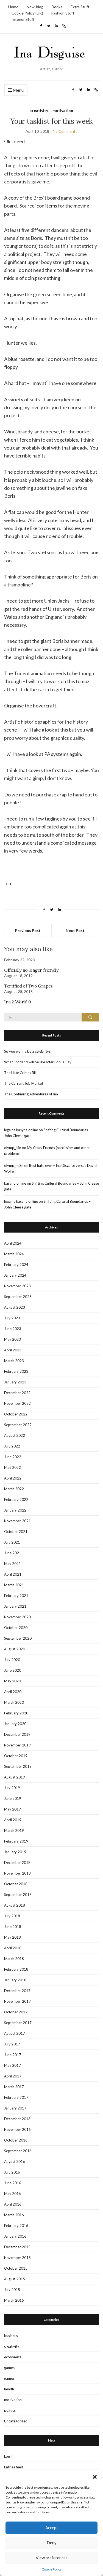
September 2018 (18, 1895)
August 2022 (15, 1435)
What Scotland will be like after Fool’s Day (38, 1062)
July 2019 (12, 1788)
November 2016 (17, 2129)
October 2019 (16, 1756)
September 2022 (18, 1425)
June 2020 (13, 1670)
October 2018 (16, 1884)
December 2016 (17, 2119)
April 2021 (13, 1574)
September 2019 (18, 1766)
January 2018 (15, 1980)
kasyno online (15, 1183)
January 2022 (15, 1510)
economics (13, 2357)
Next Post (75, 930)
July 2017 (12, 2044)
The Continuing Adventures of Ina (31, 1094)
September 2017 (18, 2023)
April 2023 (13, 1350)
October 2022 (16, 1414)
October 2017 (16, 2012)
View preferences (52, 2558)
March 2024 (14, 1254)
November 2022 (17, 1403)
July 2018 (12, 1916)
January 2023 (15, 1382)
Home (13, 7)
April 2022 (13, 1478)
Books (57, 7)
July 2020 (12, 1660)
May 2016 (12, 2194)
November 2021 (17, 1521)
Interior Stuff (23, 19)
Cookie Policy (52, 2569)
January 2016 (15, 2236)
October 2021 (16, 1532)
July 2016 (12, 2172)
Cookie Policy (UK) (27, 13)
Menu (18, 90)
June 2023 (13, 1329)
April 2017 (13, 2076)
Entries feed (14, 2467)
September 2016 (18, 2151)
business (11, 2336)
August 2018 (15, 1905)
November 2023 (17, 1286)
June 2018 (13, 1927)
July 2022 (12, 1446)
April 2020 (13, 1692)
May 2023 (12, 1339)
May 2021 (12, 1564)
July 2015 (12, 2290)
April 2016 (13, 2204)
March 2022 (14, 1489)
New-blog (35, 7)
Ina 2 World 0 (18, 1002)
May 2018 (12, 1937)
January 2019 (15, 1852)
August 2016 (15, 2161)
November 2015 (17, 2258)
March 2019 (14, 1830)
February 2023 (16, 1371)
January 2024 (15, 1275)
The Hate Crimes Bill (20, 1073)
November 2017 (17, 2001)
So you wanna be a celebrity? (27, 1051)
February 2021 (16, 1596)
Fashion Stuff (63, 13)
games (9, 2368)
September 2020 (18, 1638)
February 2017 (16, 2097)
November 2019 (17, 1745)
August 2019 (15, 1777)
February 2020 (16, 1713)
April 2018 (13, 1948)
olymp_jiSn (13, 1148)
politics (10, 2410)
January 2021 (15, 1606)
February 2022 (16, 1499)
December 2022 (17, 1393)
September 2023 (18, 1297)
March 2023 (14, 1361)
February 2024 (16, 1265)
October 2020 (16, 1628)
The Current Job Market (24, 1083)
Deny (52, 2543)
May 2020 (12, 1681)
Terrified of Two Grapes (28, 986)
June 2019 (13, 1798)
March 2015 (14, 2300)
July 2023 (12, 1318)
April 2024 (13, 1243)
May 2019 (12, 1809)
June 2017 (13, 2055)
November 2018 (17, 1873)
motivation (63, 110)
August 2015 (15, 2279)
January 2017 (15, 2108)
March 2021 (14, 1585)
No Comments (65, 131)
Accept (52, 2528)
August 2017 (15, 2033)
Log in (9, 2456)
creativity (39, 110)
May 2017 (12, 2065)
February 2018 (16, 1969)
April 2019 (13, 1820)
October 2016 (16, 2140)
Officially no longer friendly (31, 970)
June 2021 (13, 1553)
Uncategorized (16, 2421)
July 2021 (12, 1542)
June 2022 (13, 1457)
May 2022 (12, 1467)
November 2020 (17, 1617)
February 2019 (16, 1841)
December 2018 (17, 1863)
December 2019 (17, 1734)
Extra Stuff (80, 7)
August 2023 (15, 1307)
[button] (95, 2477)
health (9, 2389)
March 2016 (14, 2215)
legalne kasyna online (21, 1130)
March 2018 (14, 1959)
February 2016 (16, 2226)
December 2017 (17, 1991)
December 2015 (17, 2247)
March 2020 (14, 1702)
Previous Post (28, 930)
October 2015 (16, 2268)
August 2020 (15, 1649)
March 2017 (14, 2087)
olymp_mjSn (14, 1165)
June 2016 (13, 2183)
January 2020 (15, 1724)
